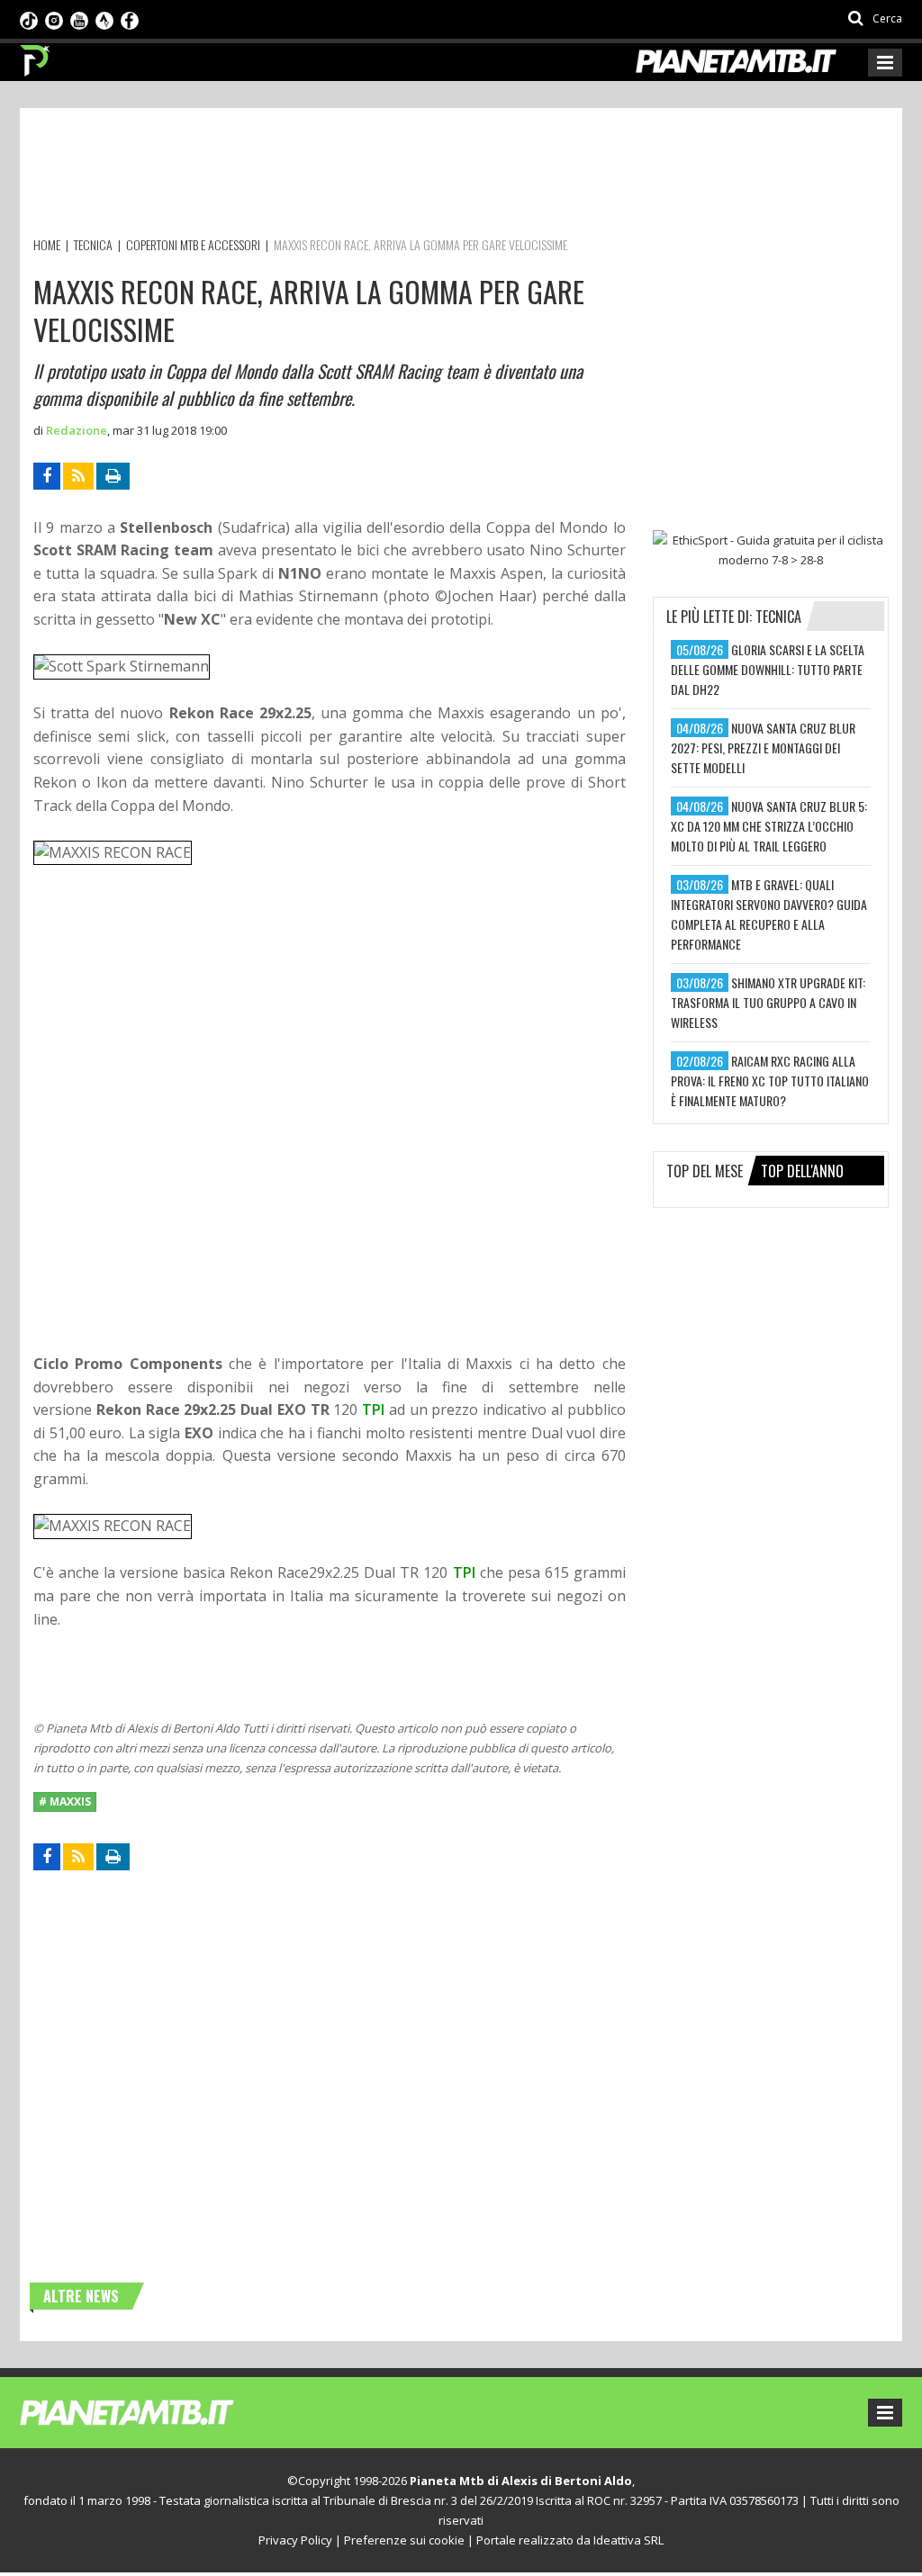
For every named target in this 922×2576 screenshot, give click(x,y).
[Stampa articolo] (113, 476)
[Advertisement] (361, 176)
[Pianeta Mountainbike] (36, 56)
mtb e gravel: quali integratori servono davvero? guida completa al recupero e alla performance (769, 914)
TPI (373, 1410)
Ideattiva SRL (628, 2540)
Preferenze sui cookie (404, 2540)
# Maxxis (65, 1801)
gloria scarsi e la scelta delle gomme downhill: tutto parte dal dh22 (768, 669)
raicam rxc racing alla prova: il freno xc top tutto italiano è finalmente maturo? (770, 1081)
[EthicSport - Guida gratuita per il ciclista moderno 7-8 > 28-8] (771, 550)
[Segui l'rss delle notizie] (78, 476)
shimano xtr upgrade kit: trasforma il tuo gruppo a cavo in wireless (768, 1002)
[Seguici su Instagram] (54, 19)
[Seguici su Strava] (104, 19)
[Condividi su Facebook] (47, 476)
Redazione (77, 430)
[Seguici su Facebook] (130, 19)
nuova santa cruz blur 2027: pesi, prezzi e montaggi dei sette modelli (763, 748)
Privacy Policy (295, 2540)
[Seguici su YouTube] (79, 19)
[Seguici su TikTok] (29, 19)
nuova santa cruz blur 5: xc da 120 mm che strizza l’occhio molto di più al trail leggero (769, 826)
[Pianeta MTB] (160, 2411)
